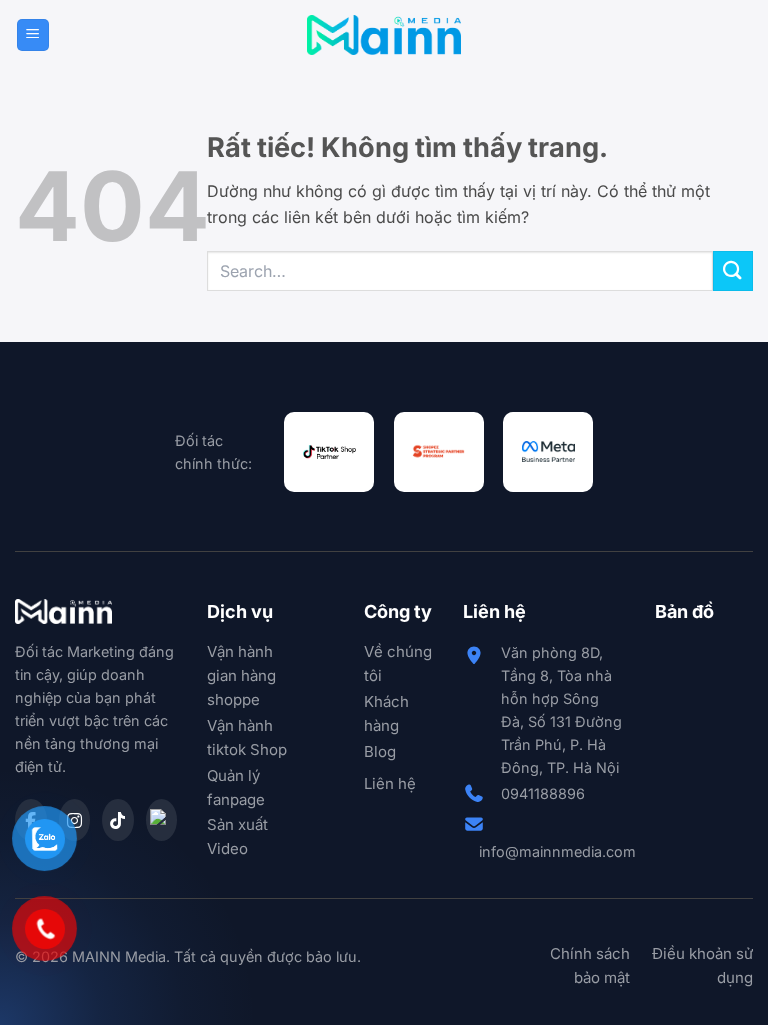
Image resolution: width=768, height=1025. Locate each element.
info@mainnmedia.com (557, 851)
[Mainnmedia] (384, 35)
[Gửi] (733, 270)
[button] (33, 35)
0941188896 (543, 793)
